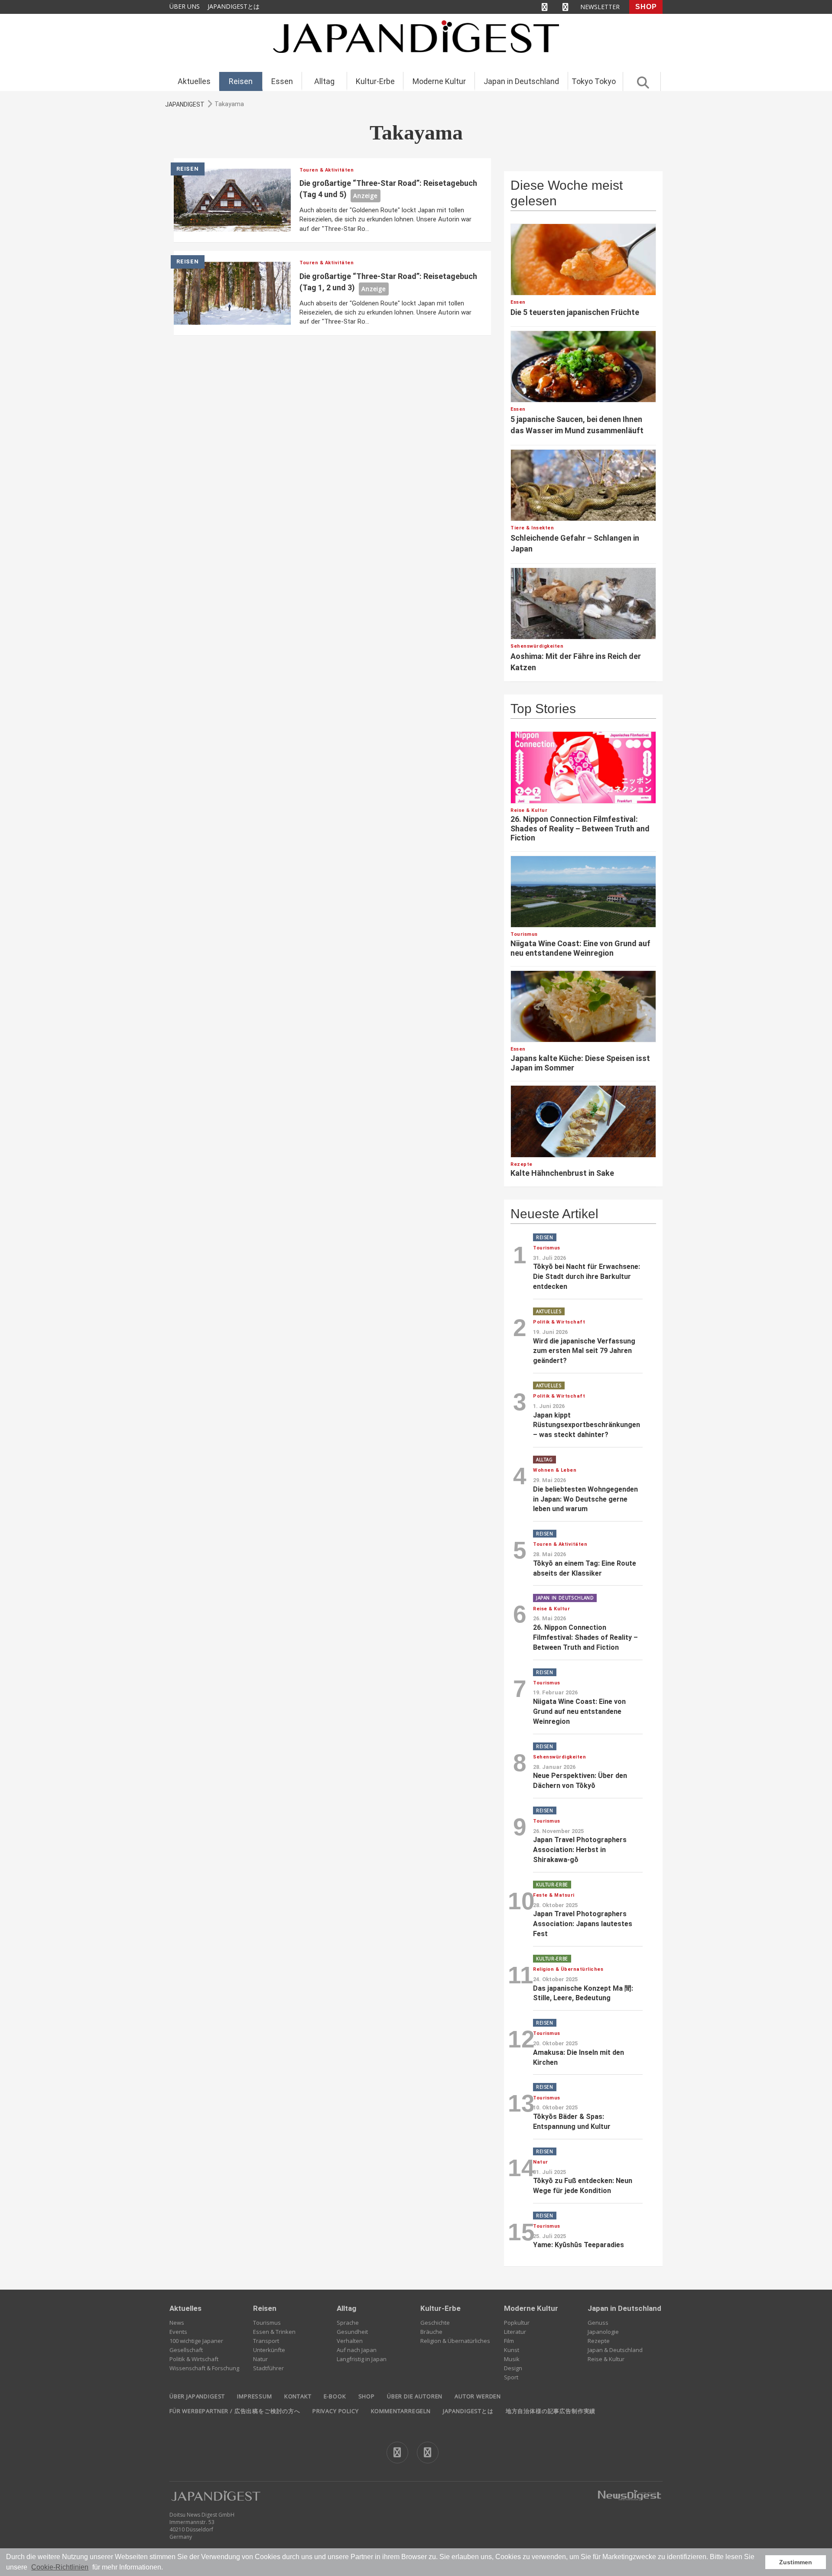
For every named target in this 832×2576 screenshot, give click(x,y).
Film (509, 2341)
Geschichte (435, 2323)
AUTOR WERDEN (478, 2396)
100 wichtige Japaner (196, 2341)
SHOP (646, 7)
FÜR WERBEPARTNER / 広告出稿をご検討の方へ (235, 2411)
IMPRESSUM (254, 2396)
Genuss (598, 2323)
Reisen (241, 81)
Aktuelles (194, 81)
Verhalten (350, 2341)
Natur (260, 2359)
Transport (266, 2341)
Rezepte (599, 2341)
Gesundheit (352, 2332)
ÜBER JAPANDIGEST (197, 2396)
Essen (282, 81)
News (177, 2323)
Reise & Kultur (606, 2359)
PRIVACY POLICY (336, 2411)
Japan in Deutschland (521, 81)
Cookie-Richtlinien (60, 2567)
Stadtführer (268, 2368)
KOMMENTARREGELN (401, 2411)
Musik (512, 2359)
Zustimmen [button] (796, 2562)
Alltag (324, 81)
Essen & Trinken (274, 2332)
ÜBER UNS (185, 6)
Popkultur (517, 2323)
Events (178, 2332)
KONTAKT (298, 2396)
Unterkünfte (269, 2350)
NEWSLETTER (600, 7)
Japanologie (603, 2332)
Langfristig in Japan (362, 2359)
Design (513, 2368)
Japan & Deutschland (615, 2350)
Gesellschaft (186, 2350)
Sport (511, 2377)
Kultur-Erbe (375, 81)
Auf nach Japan (357, 2350)
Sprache (348, 2323)
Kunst (512, 2350)
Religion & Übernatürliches (455, 2341)
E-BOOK (335, 2396)
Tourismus (267, 2323)
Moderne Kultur (439, 81)
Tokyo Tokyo (594, 81)
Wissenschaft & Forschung (204, 2368)
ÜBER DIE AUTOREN (415, 2396)
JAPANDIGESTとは (234, 6)
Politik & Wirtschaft (194, 2359)
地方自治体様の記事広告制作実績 (551, 2411)
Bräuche (431, 2332)
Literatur (515, 2332)
